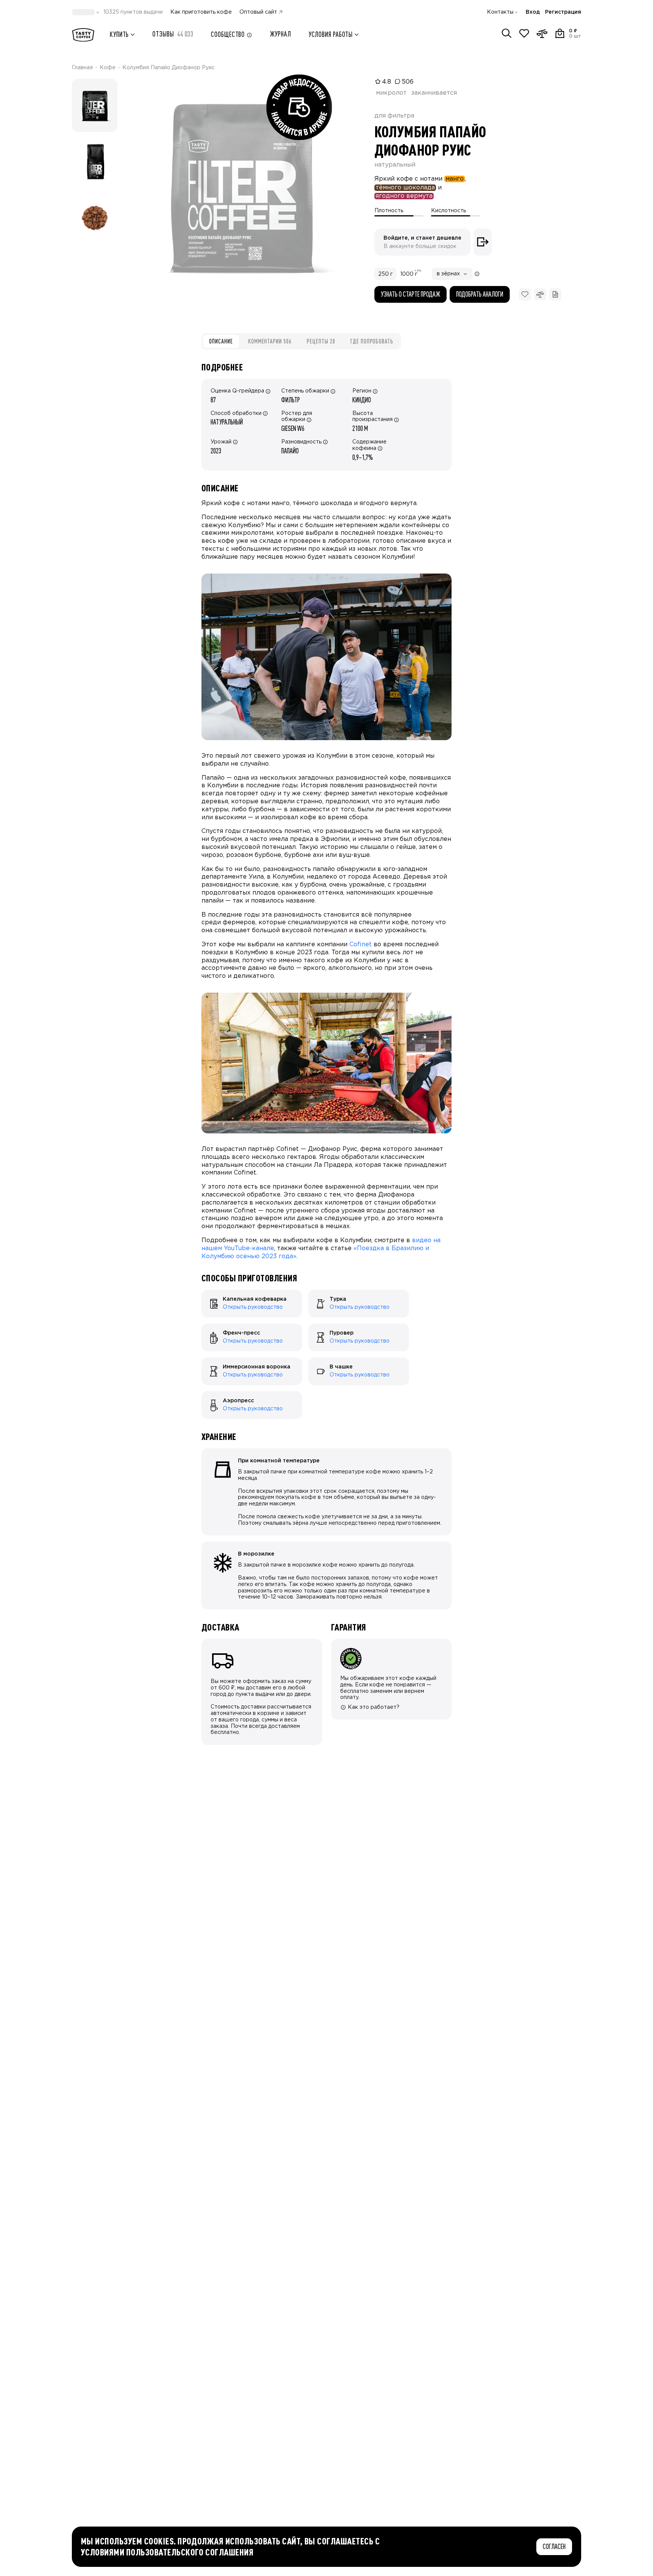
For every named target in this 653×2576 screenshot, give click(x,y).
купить (119, 34)
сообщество (228, 34)
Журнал (280, 34)
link (206, 1293)
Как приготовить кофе (201, 12)
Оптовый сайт (258, 12)
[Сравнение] (542, 33)
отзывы (173, 34)
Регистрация (563, 12)
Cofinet (361, 945)
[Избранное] (524, 33)
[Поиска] (507, 33)
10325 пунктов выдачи (133, 12)
